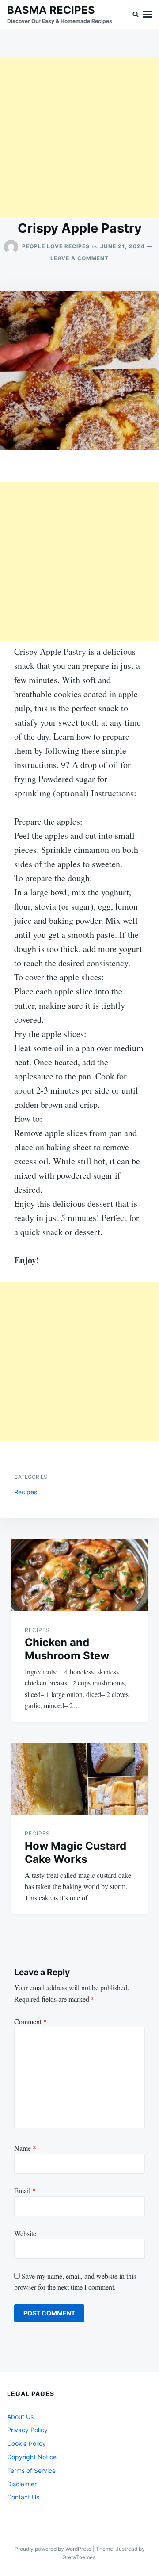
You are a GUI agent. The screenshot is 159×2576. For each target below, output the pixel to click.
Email (25, 2190)
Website (25, 2233)
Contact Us (23, 2497)
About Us (20, 2417)
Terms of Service (31, 2470)
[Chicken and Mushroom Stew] (79, 1575)
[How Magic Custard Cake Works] (79, 1779)
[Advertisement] (79, 137)
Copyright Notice (32, 2457)
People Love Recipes (56, 246)
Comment (30, 2021)
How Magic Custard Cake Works (76, 1852)
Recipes (26, 1492)
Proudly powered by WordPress (54, 2549)
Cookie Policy (26, 2444)
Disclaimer (22, 2484)
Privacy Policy (27, 2430)
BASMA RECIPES (51, 10)
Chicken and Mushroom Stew (67, 1649)
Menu (148, 14)
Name (25, 2148)
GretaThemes (79, 2557)
